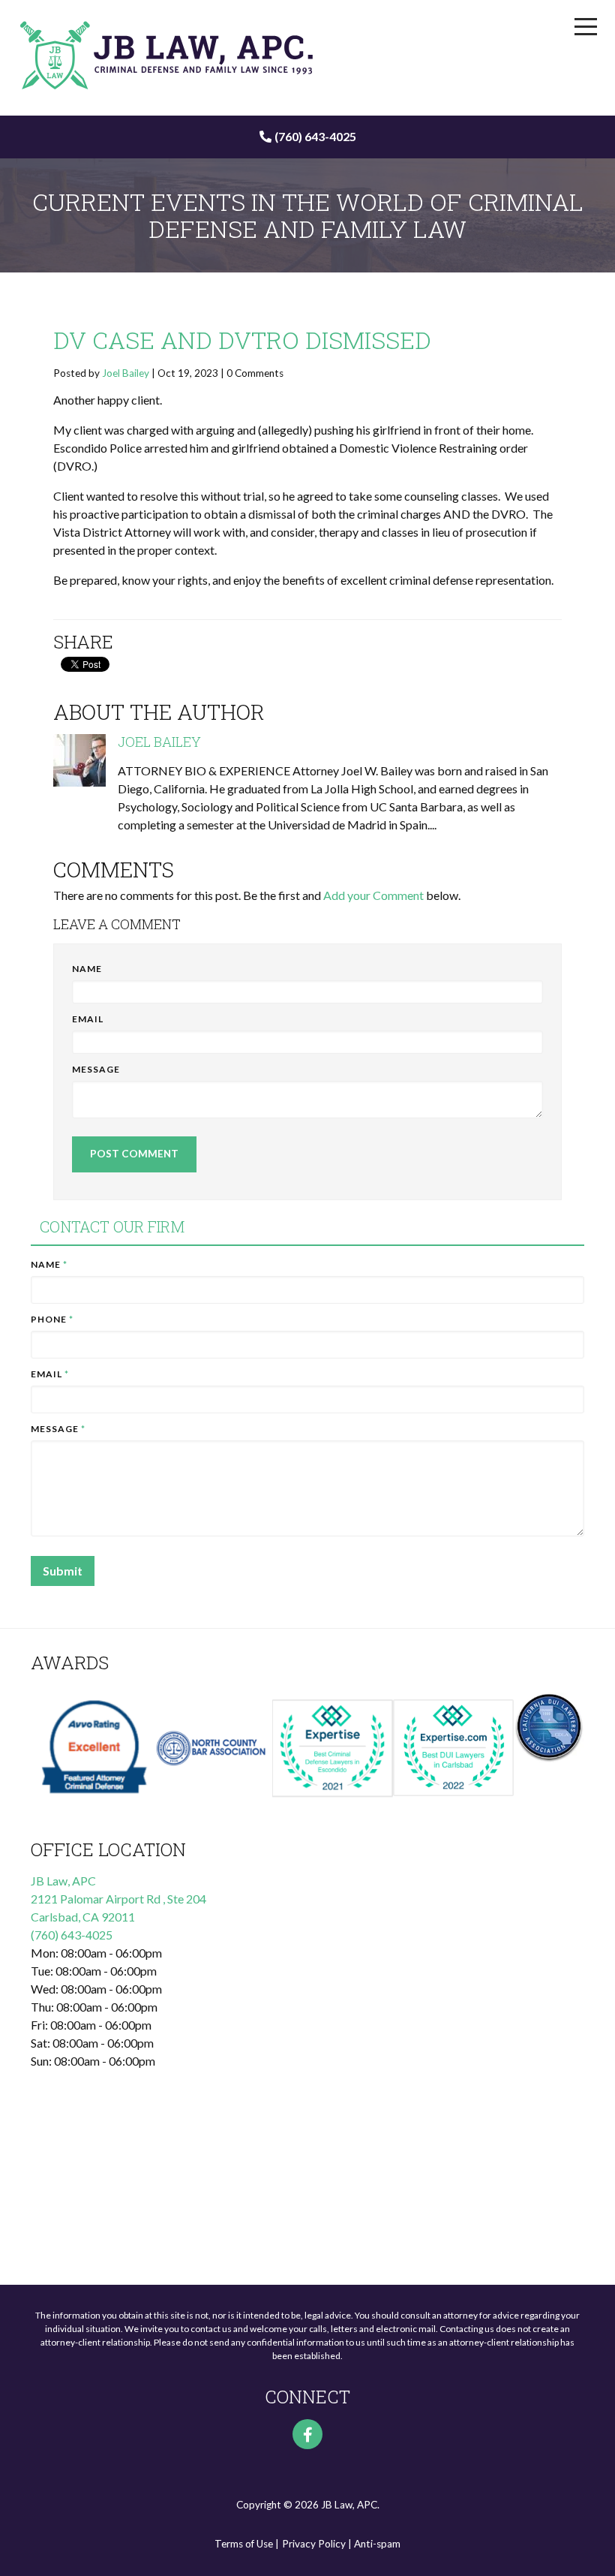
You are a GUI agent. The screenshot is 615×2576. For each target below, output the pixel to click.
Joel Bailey (126, 373)
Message (96, 1069)
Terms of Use (244, 2544)
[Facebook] (307, 2434)
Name (87, 969)
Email (88, 1019)
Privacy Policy (314, 2544)
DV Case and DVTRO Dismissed (242, 340)
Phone (52, 1319)
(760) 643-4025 (315, 136)
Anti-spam (377, 2544)
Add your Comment (373, 895)
